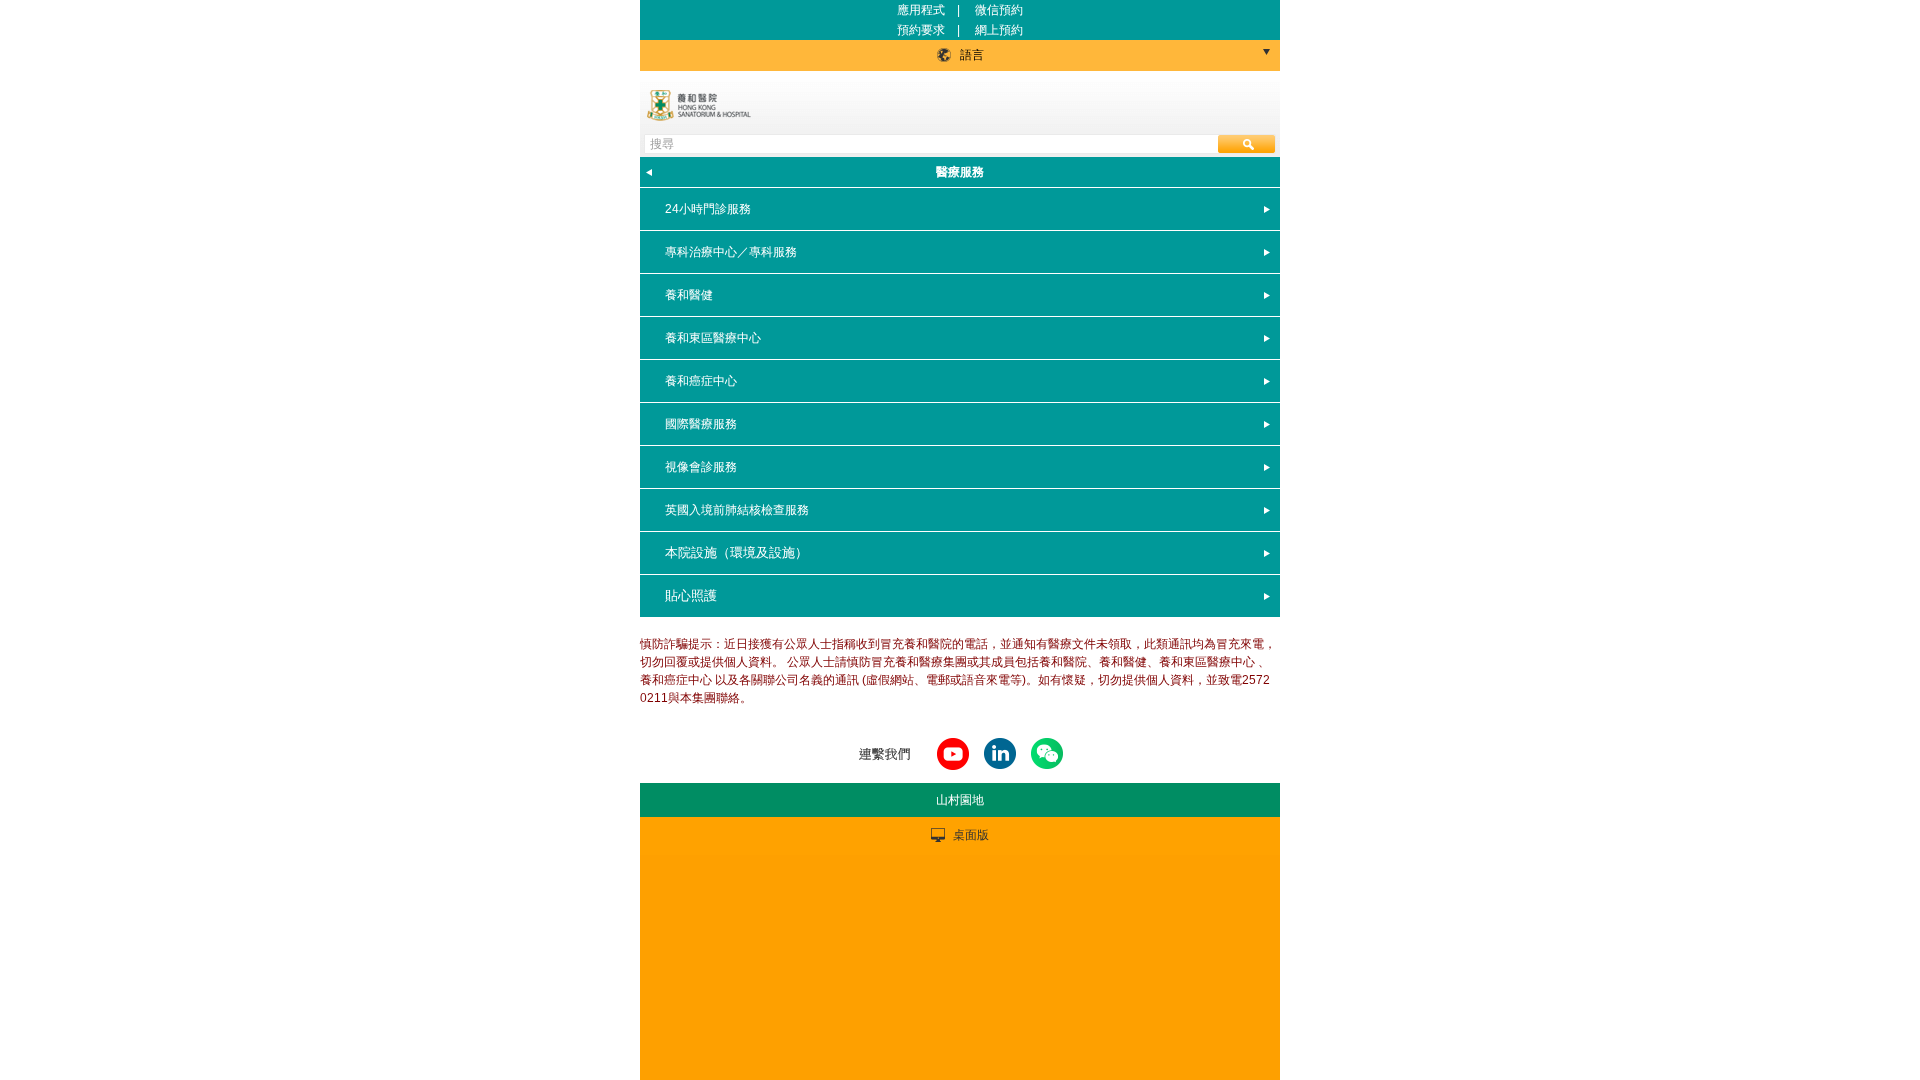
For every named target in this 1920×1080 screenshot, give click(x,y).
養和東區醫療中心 (713, 338)
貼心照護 (691, 595)
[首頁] (701, 105)
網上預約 (999, 30)
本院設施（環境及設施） (736, 552)
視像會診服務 (701, 467)
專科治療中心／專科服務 (731, 252)
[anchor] (953, 771)
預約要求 (922, 30)
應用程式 (921, 10)
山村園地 (960, 800)
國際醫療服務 (701, 424)
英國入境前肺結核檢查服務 (737, 510)
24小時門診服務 (708, 209)
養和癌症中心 (701, 381)
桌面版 (971, 835)
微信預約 (999, 10)
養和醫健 (689, 295)
